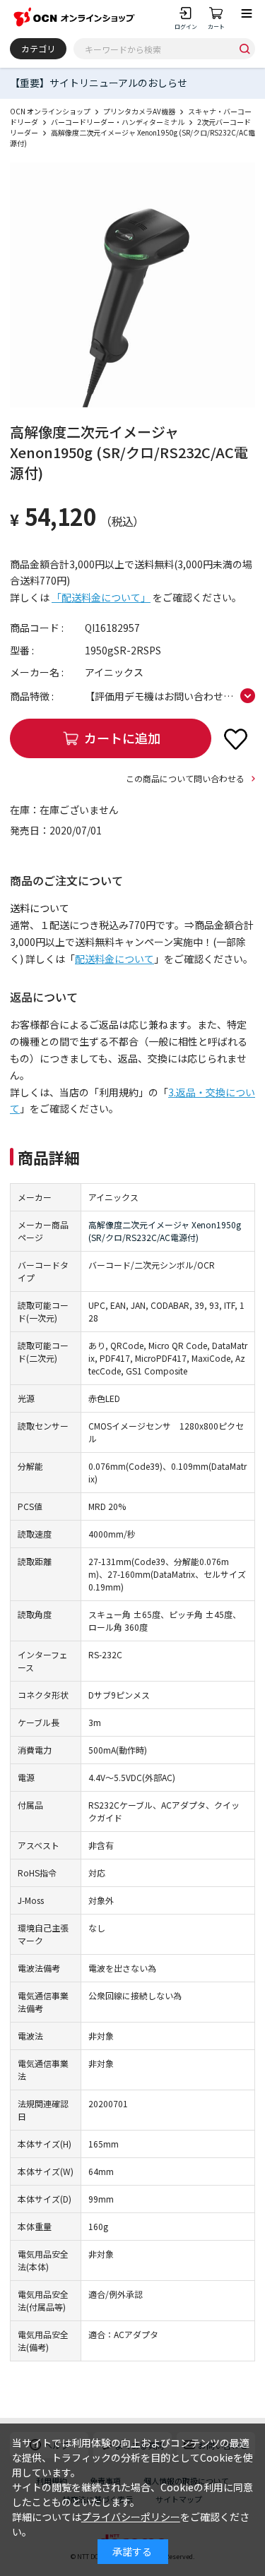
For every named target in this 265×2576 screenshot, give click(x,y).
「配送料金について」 (101, 597)
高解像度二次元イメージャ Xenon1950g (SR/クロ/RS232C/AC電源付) (165, 1231)
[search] (245, 49)
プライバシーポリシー (131, 2517)
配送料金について (114, 959)
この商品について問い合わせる (185, 778)
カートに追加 (122, 738)
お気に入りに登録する (235, 738)
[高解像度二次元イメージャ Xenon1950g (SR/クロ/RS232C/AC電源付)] (132, 285)
